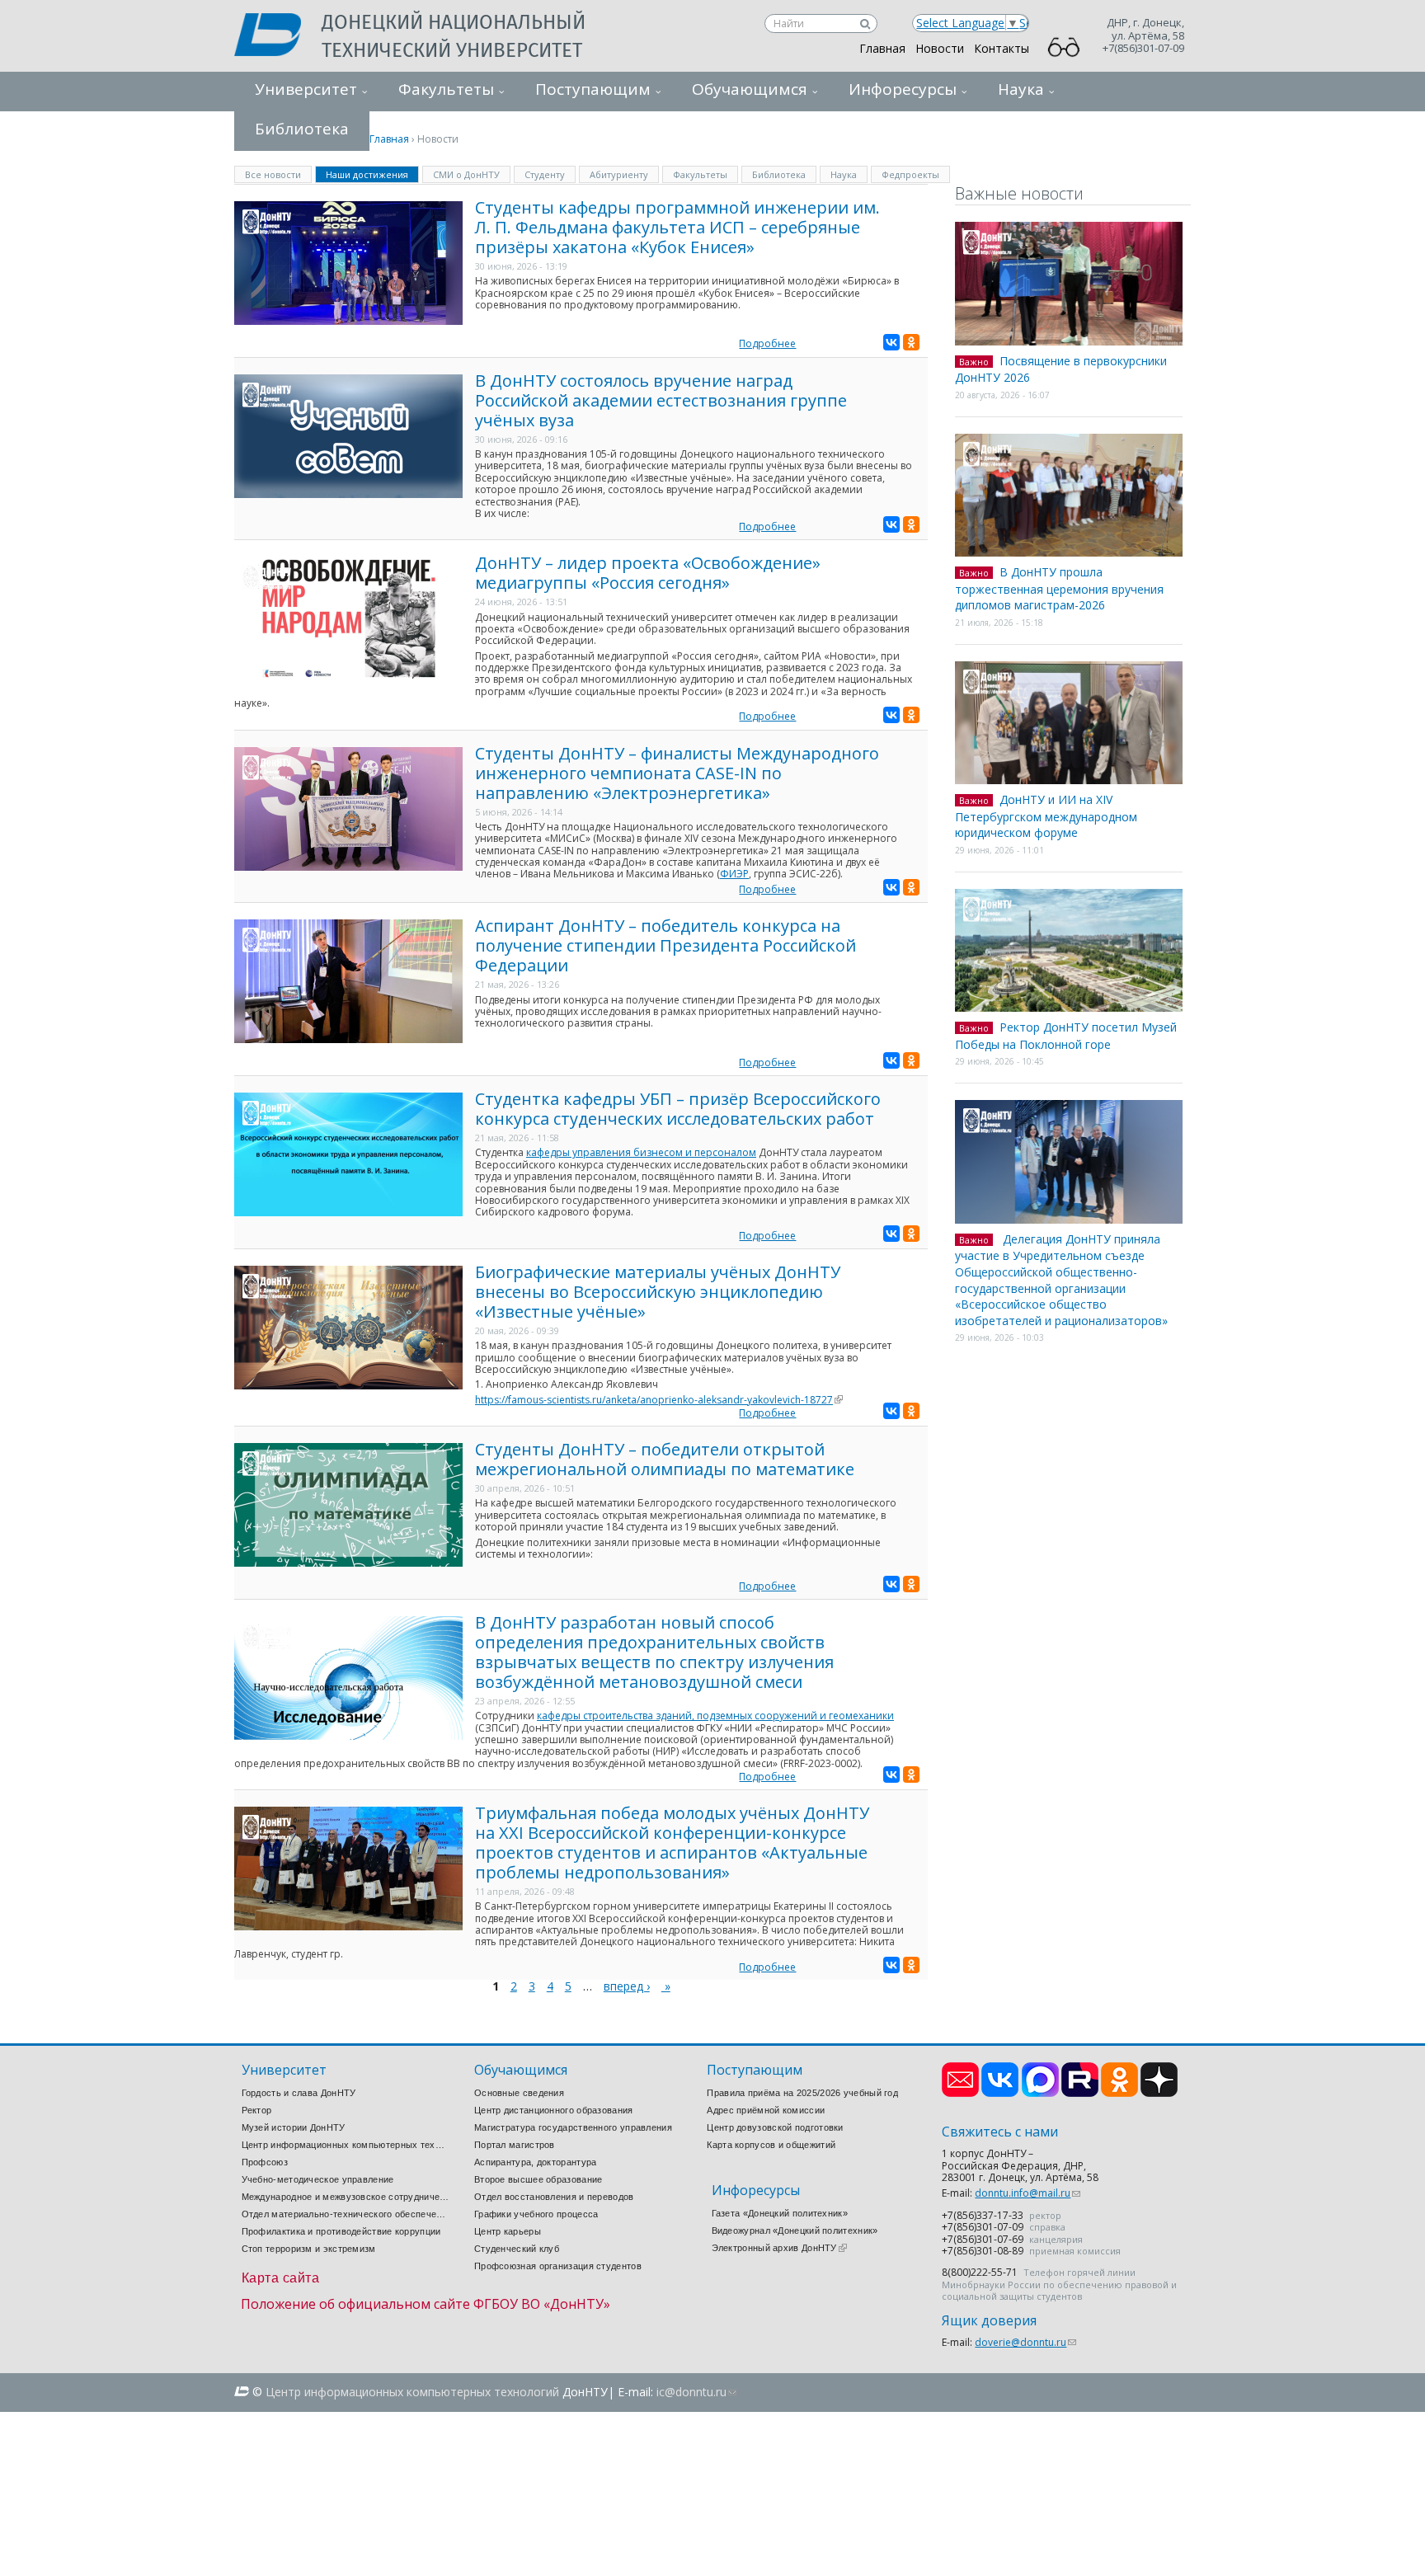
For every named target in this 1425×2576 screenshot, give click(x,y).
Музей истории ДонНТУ (294, 2127)
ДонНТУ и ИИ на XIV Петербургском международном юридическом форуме (1046, 816)
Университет (306, 89)
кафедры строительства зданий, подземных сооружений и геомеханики (715, 1716)
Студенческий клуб (517, 2249)
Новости (940, 48)
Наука (1021, 89)
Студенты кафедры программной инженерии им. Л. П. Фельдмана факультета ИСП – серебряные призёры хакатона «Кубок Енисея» (677, 227)
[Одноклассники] (911, 342)
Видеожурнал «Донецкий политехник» (795, 2230)
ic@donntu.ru (696, 2392)
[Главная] (278, 36)
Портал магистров (515, 2145)
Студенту (545, 174)
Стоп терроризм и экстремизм (309, 2249)
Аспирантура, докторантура (536, 2162)
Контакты (1002, 48)
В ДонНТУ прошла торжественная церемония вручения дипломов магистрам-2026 (1059, 588)
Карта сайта (281, 2278)
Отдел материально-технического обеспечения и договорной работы (346, 2214)
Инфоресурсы (903, 89)
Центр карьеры (508, 2231)
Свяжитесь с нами (1000, 2132)
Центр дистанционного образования (554, 2110)
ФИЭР (734, 874)
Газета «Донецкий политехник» (780, 2213)
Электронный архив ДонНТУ (779, 2248)
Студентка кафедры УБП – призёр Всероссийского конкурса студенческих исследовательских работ (678, 1109)
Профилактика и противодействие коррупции (341, 2231)
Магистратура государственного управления (573, 2127)
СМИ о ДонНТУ (466, 174)
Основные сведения (519, 2093)
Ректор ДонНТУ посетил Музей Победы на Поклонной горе (1066, 1036)
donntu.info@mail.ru (1028, 2193)
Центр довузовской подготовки (775, 2127)
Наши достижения (372, 174)
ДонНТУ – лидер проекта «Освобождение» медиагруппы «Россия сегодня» (648, 573)
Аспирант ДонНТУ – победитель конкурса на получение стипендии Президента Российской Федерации (665, 945)
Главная (882, 48)
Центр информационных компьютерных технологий (346, 2145)
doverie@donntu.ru (1025, 2342)
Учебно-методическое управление (318, 2179)
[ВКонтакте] (891, 342)
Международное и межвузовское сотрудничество (346, 2197)
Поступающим (593, 89)
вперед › (627, 1986)
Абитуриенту (619, 174)
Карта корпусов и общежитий (771, 2145)
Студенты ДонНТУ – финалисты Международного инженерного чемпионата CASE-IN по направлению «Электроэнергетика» (677, 773)
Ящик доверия (989, 2321)
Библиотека (779, 174)
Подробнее (767, 343)
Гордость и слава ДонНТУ (299, 2093)
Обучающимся (750, 89)
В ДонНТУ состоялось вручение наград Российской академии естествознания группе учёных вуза (661, 400)
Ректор (257, 2110)
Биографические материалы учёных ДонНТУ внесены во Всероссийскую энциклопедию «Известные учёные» (658, 1292)
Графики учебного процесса (536, 2214)
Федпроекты (910, 174)
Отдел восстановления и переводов (554, 2197)
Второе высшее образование (538, 2179)
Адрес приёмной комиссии (766, 2110)
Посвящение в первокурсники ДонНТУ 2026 (1061, 369)
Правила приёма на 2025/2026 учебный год (802, 2093)
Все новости (273, 174)
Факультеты (446, 89)
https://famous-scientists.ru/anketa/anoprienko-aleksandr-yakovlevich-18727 (659, 1400)
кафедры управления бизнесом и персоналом (641, 1152)
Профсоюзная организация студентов (558, 2266)
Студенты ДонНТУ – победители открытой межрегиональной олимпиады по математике (665, 1459)
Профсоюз (265, 2162)
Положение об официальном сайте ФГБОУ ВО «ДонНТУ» (426, 2304)
